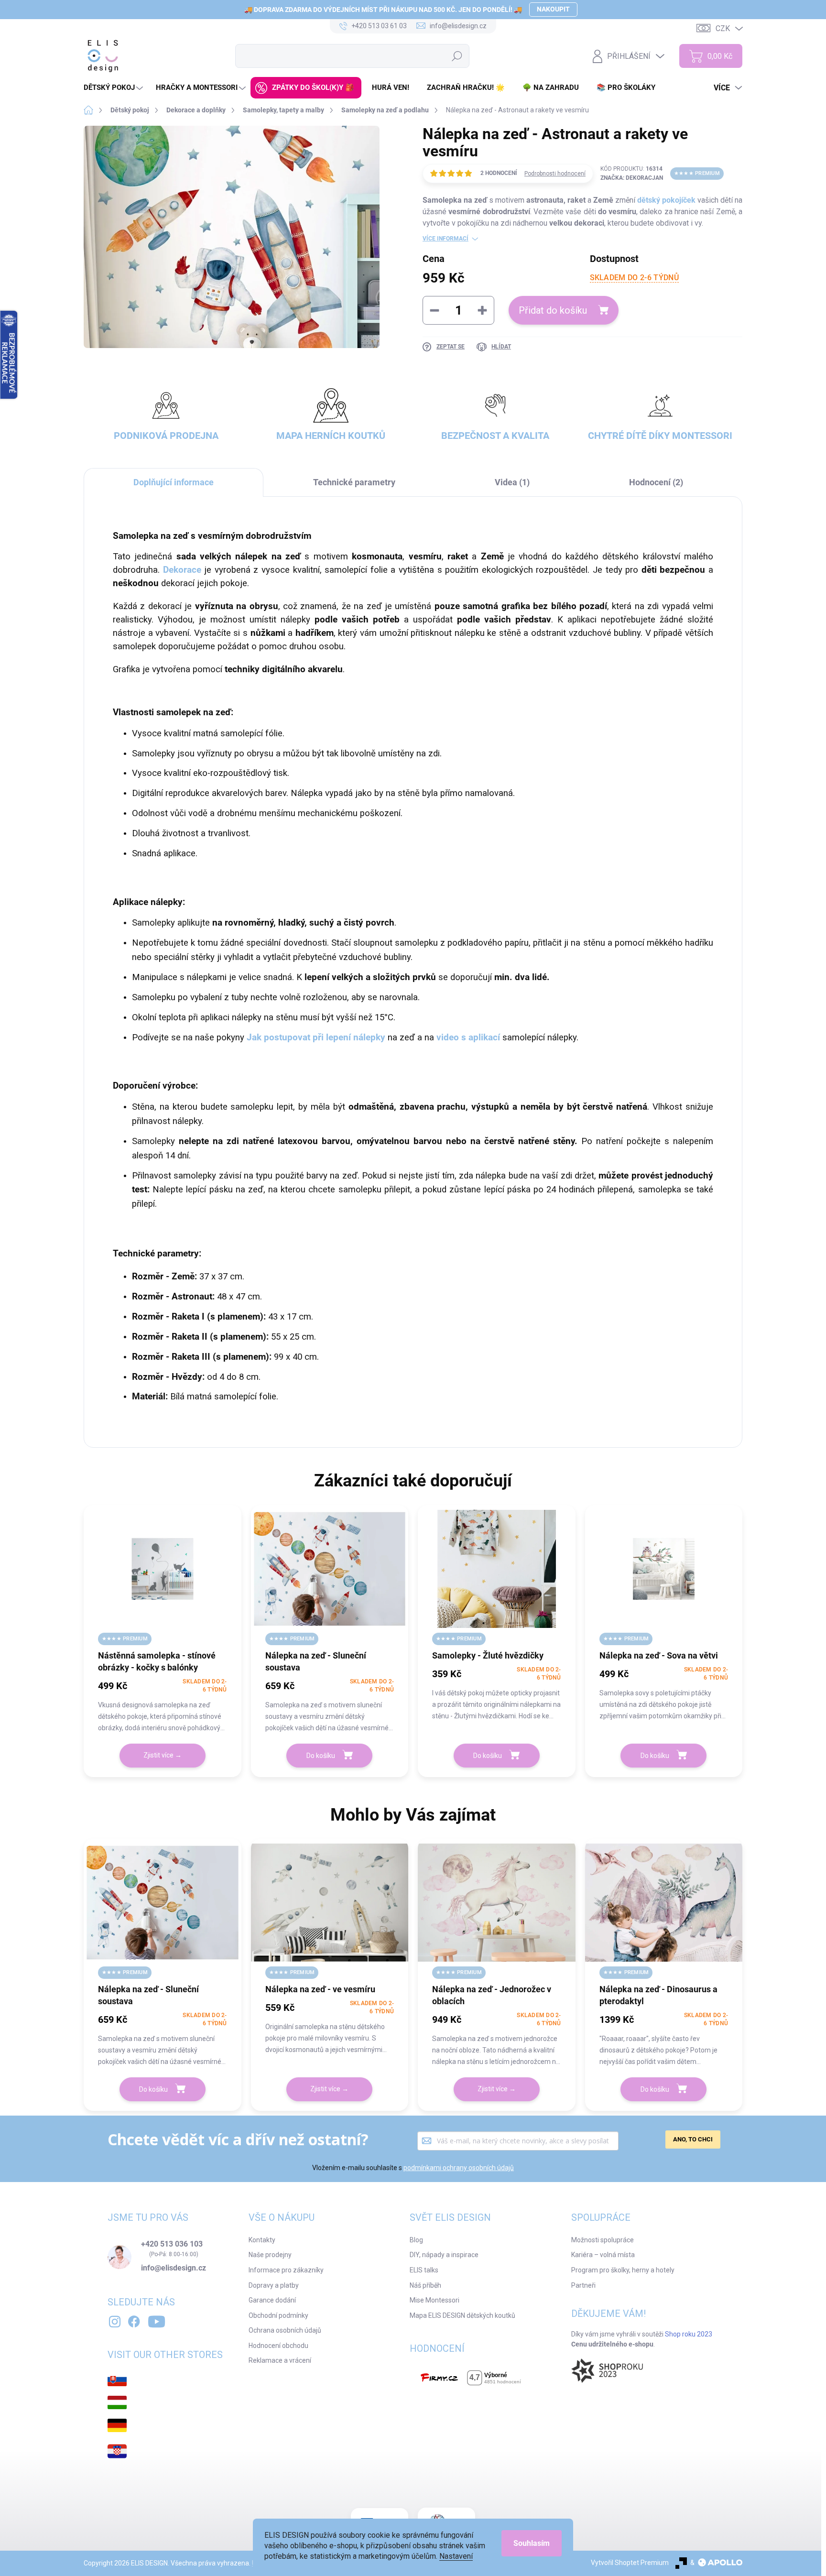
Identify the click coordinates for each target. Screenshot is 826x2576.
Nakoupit (553, 9)
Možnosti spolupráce (603, 2240)
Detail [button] (163, 1756)
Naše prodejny (270, 2255)
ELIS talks (424, 2270)
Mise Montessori (435, 2300)
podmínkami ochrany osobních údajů (459, 2168)
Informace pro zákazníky (286, 2270)
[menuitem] (114, 88)
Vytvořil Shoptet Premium (630, 2563)
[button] (163, 1705)
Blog (416, 2240)
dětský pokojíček (666, 200)
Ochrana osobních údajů (285, 2330)
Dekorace (184, 570)
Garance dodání (272, 2300)
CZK (723, 28)
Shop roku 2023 (689, 2334)
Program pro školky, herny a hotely (623, 2270)
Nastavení (456, 2556)
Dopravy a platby (274, 2285)
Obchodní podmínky (278, 2315)
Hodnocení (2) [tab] (656, 482)
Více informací (446, 239)
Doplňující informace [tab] (174, 482)
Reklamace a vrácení (280, 2360)
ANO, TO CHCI (693, 2139)
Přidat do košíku (553, 310)
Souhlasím (532, 2543)
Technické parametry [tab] (354, 482)
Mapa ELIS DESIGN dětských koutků (462, 2315)
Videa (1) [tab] (512, 482)
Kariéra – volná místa (603, 2255)
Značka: (632, 178)
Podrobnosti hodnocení (555, 174)
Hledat (457, 56)
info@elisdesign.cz (174, 2268)
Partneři (583, 2285)
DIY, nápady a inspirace (444, 2255)
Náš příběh (425, 2285)
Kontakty (262, 2240)
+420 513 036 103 (172, 2244)
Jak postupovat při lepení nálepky (316, 1037)
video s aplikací (468, 1037)
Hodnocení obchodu (278, 2346)
